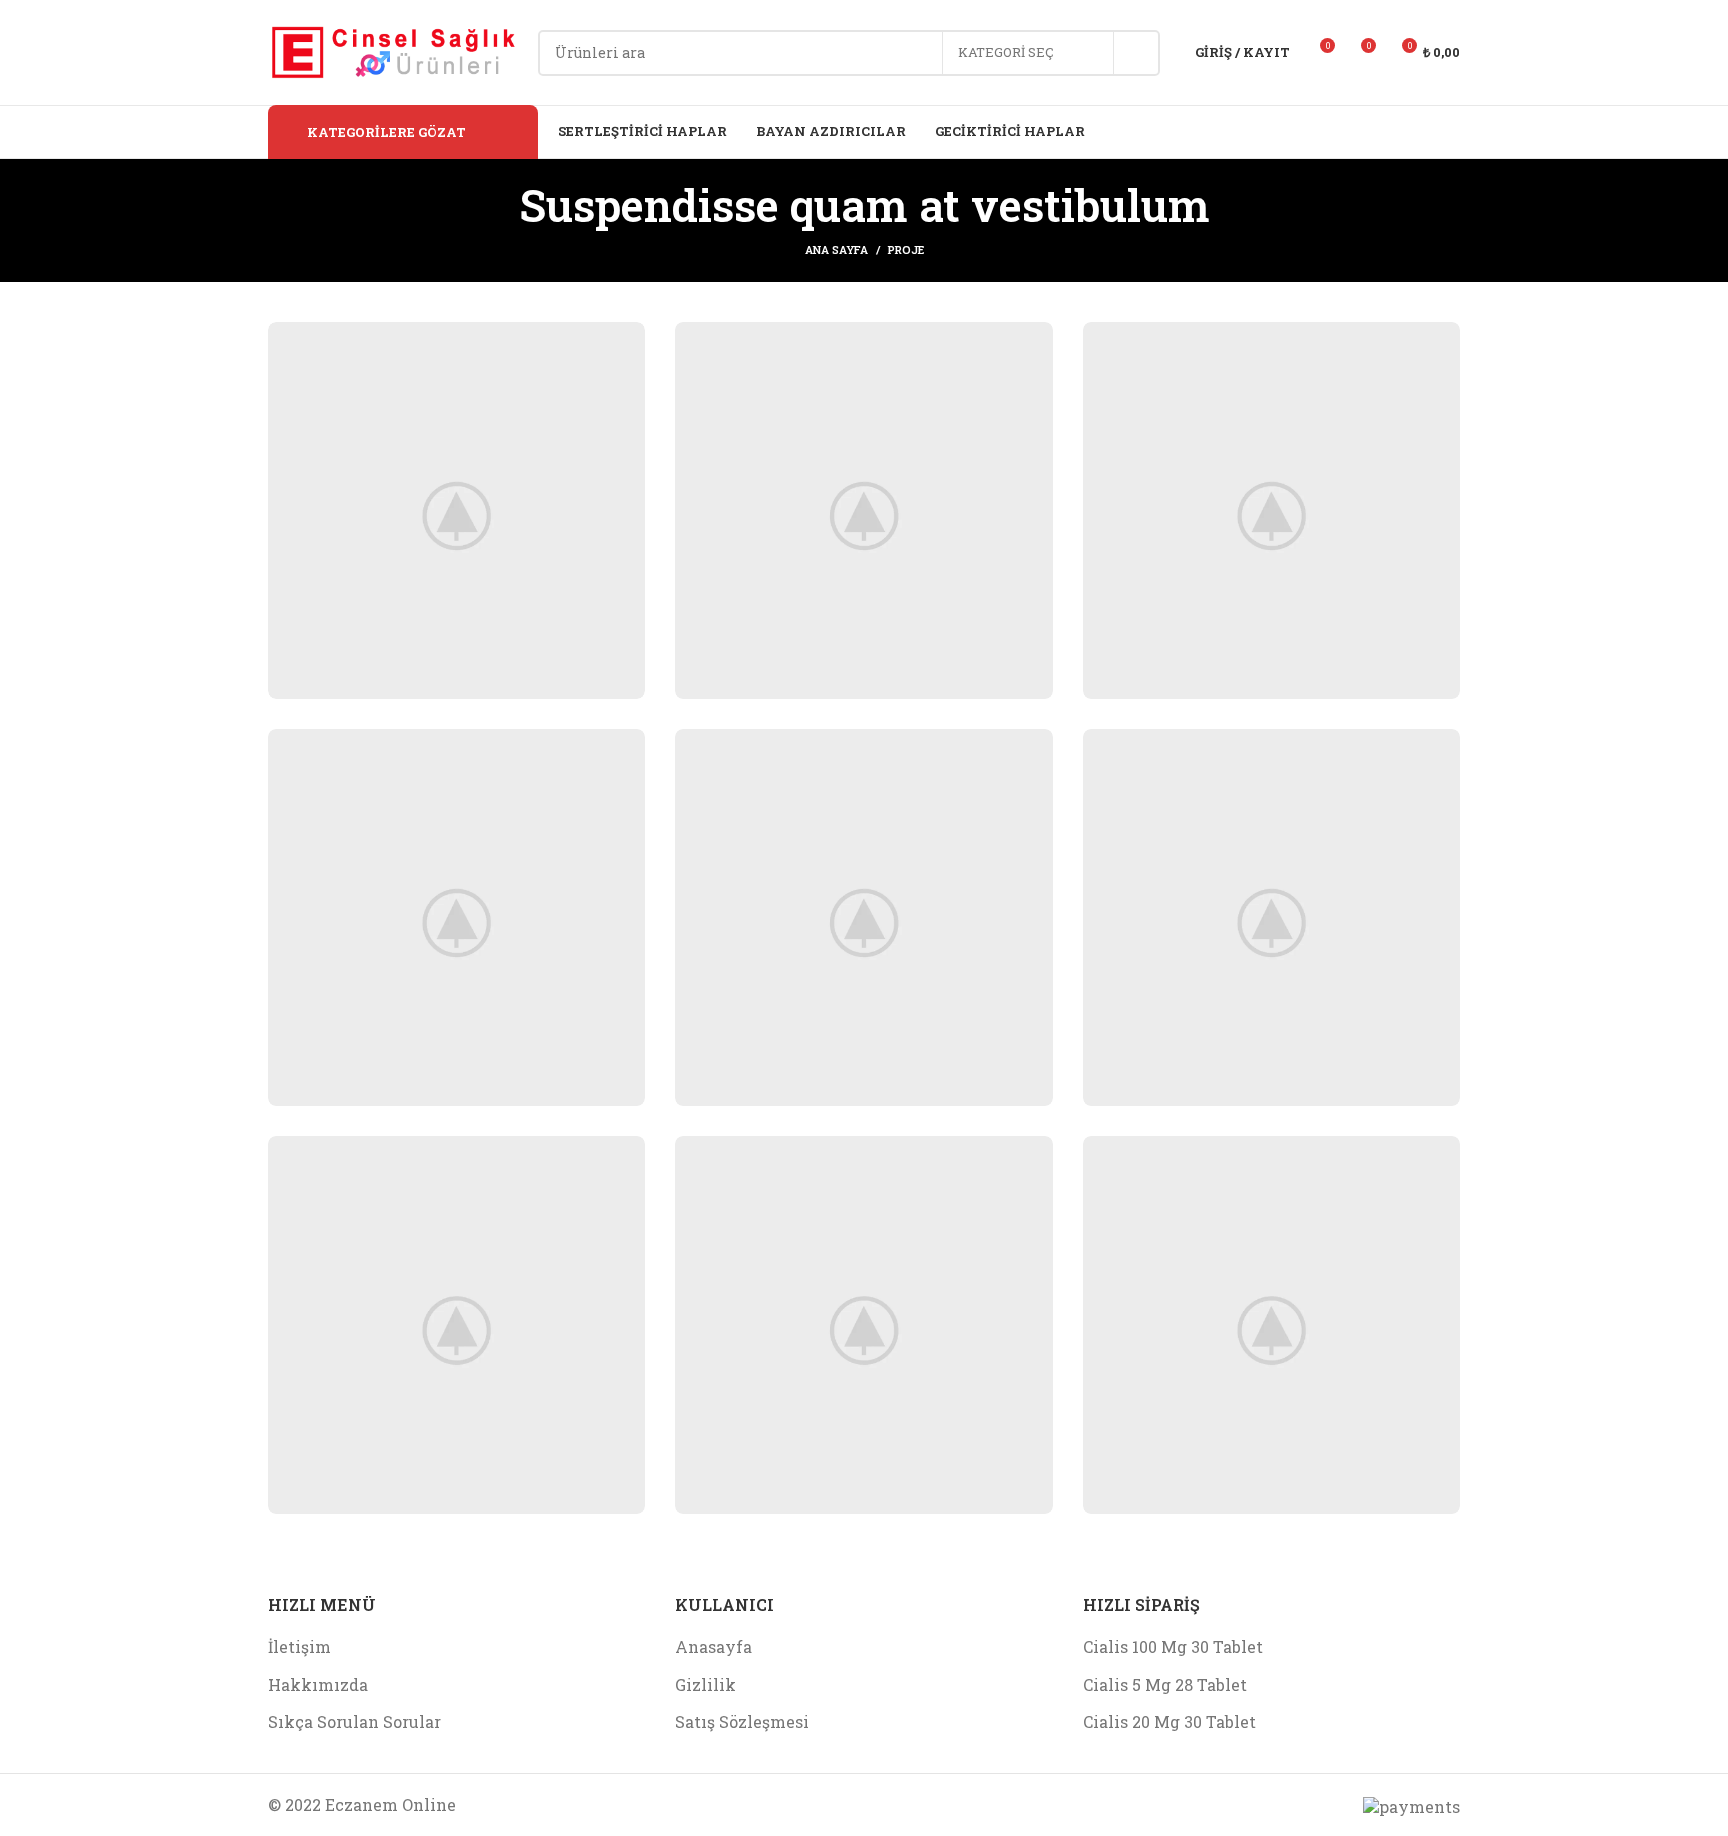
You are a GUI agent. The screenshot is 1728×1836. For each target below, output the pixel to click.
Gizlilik (705, 1684)
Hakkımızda (318, 1684)
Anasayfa (713, 1646)
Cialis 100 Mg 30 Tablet (1173, 1646)
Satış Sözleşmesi (742, 1721)
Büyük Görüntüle (620, 344)
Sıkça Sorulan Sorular (354, 1721)
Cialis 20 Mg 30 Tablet (1169, 1721)
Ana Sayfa (836, 249)
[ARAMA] (1137, 53)
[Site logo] (393, 50)
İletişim (299, 1646)
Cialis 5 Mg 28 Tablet (1165, 1684)
